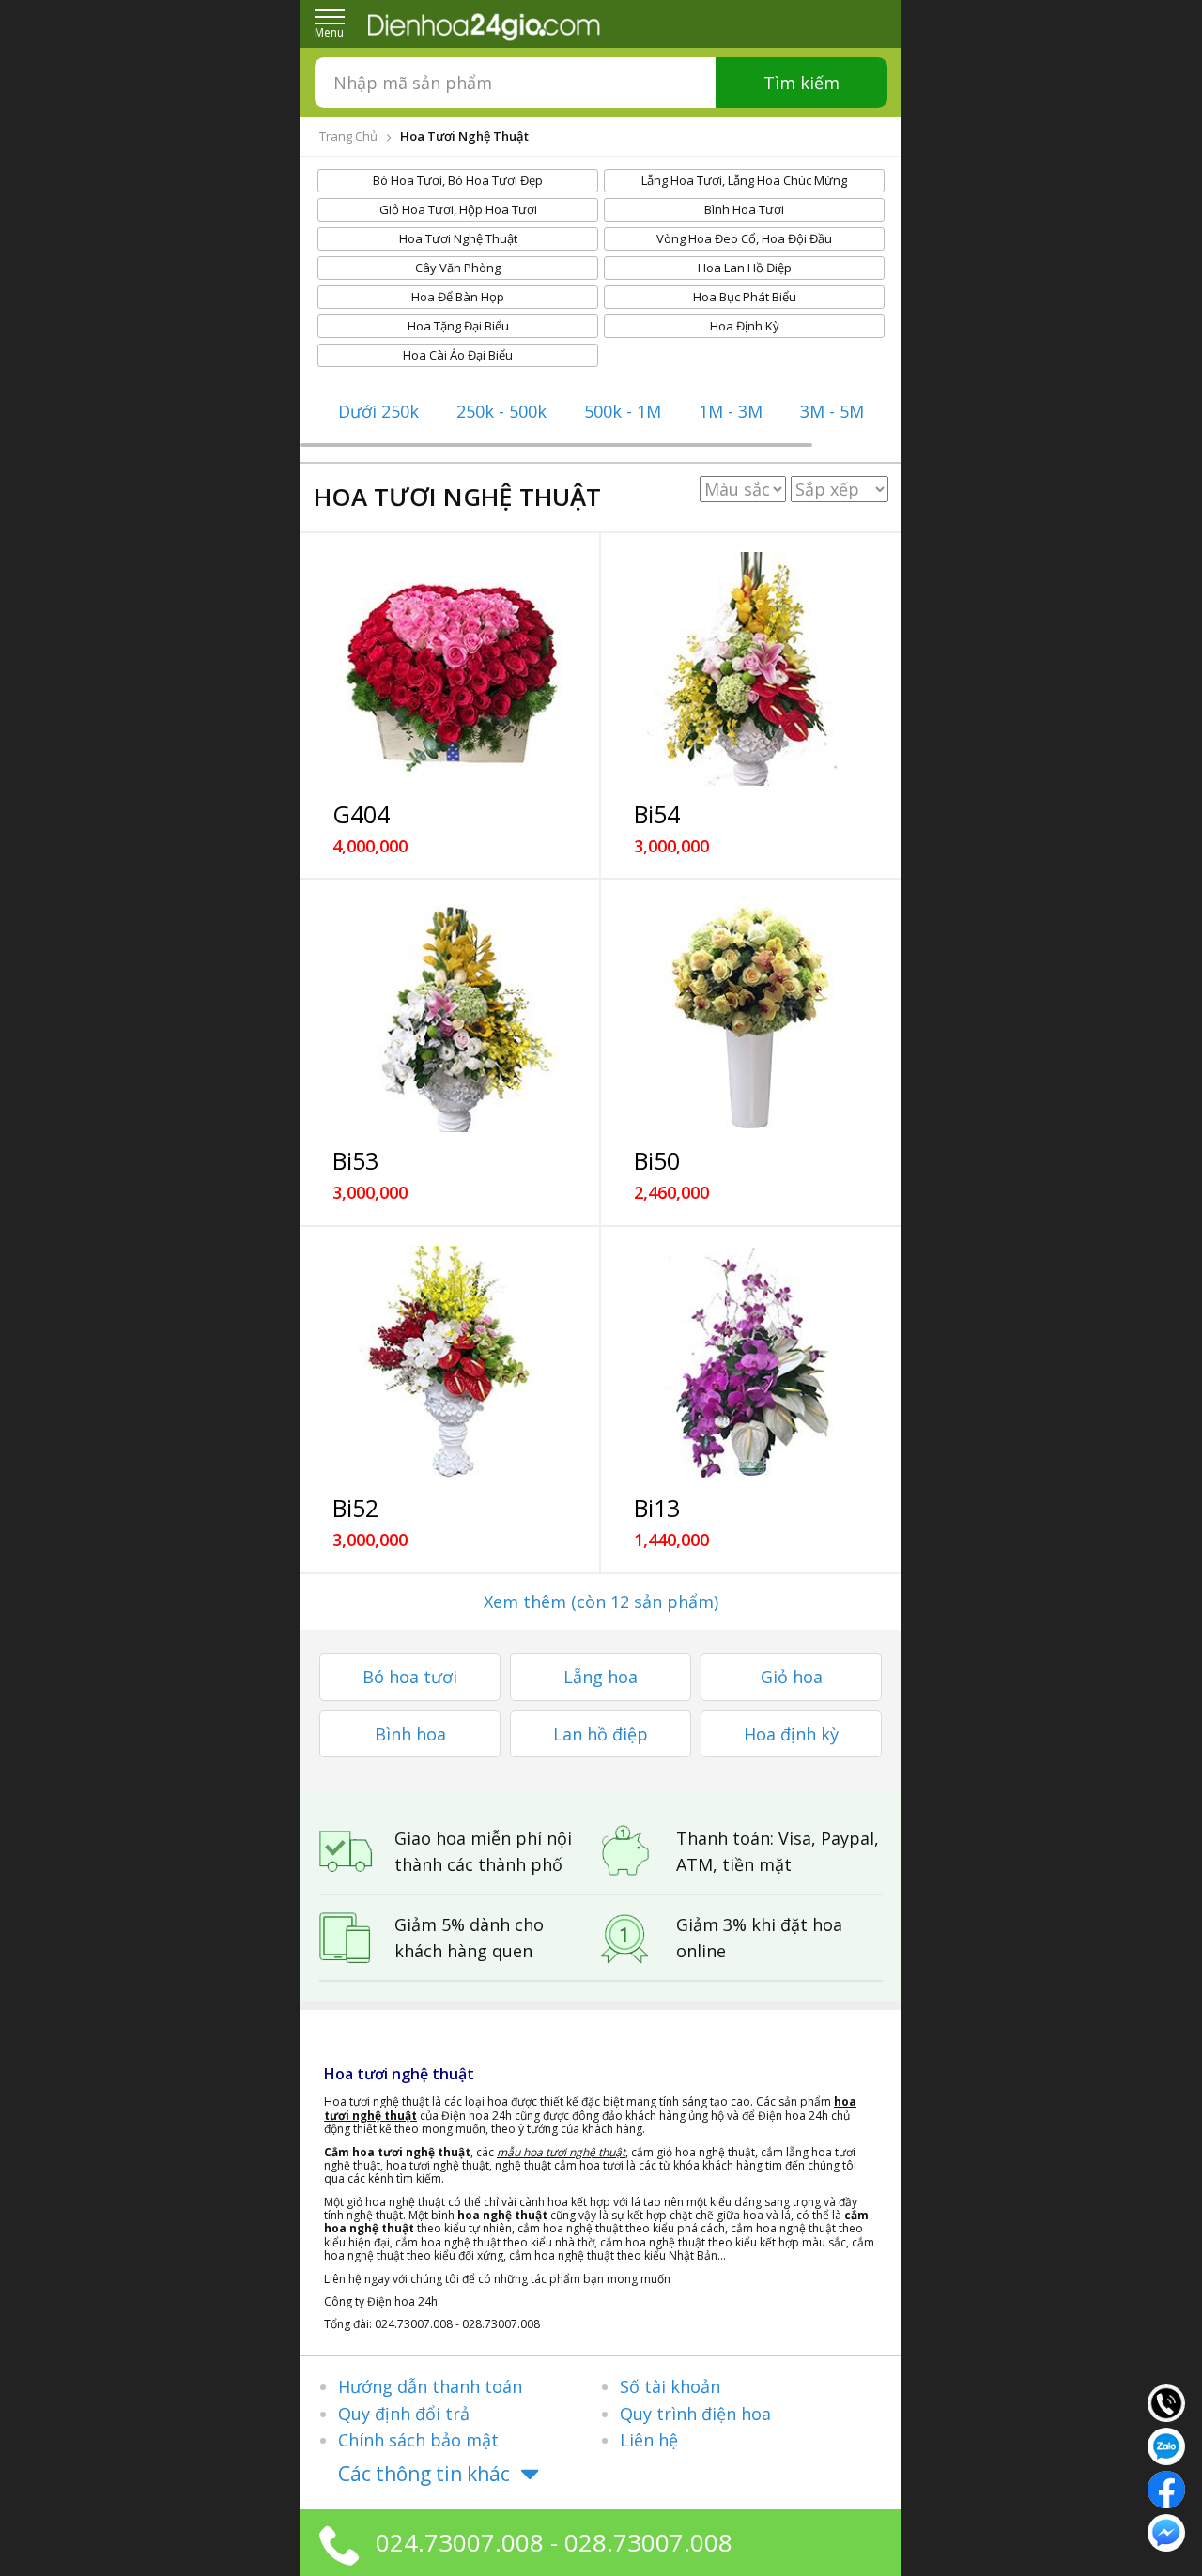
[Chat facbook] (1166, 2488)
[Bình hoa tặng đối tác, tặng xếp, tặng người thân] (449, 1015)
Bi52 (355, 1508)
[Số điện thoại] (1166, 2401)
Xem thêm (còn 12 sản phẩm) (601, 1602)
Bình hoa (410, 1734)
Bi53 (355, 1160)
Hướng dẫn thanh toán (430, 2386)
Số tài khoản (670, 2386)
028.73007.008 (648, 2542)
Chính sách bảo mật (418, 2440)
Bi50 (657, 1160)
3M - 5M (832, 411)
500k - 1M (623, 411)
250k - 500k (501, 411)
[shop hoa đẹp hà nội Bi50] (751, 1015)
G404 (361, 814)
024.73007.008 (460, 2542)
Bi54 (657, 814)
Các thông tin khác (424, 2474)
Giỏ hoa (792, 1677)
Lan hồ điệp (601, 1734)
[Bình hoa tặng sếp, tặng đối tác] (449, 1363)
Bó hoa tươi (410, 1677)
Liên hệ (649, 2440)
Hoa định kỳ (791, 1734)
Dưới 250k (378, 411)
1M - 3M (731, 411)
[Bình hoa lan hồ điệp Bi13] (751, 1363)
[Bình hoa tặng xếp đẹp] (751, 669)
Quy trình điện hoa (695, 2414)
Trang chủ (348, 136)
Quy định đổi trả (404, 2414)
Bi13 (657, 1508)
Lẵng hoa (601, 1677)
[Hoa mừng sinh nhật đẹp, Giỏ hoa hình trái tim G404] (449, 669)
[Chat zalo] (1166, 2445)
